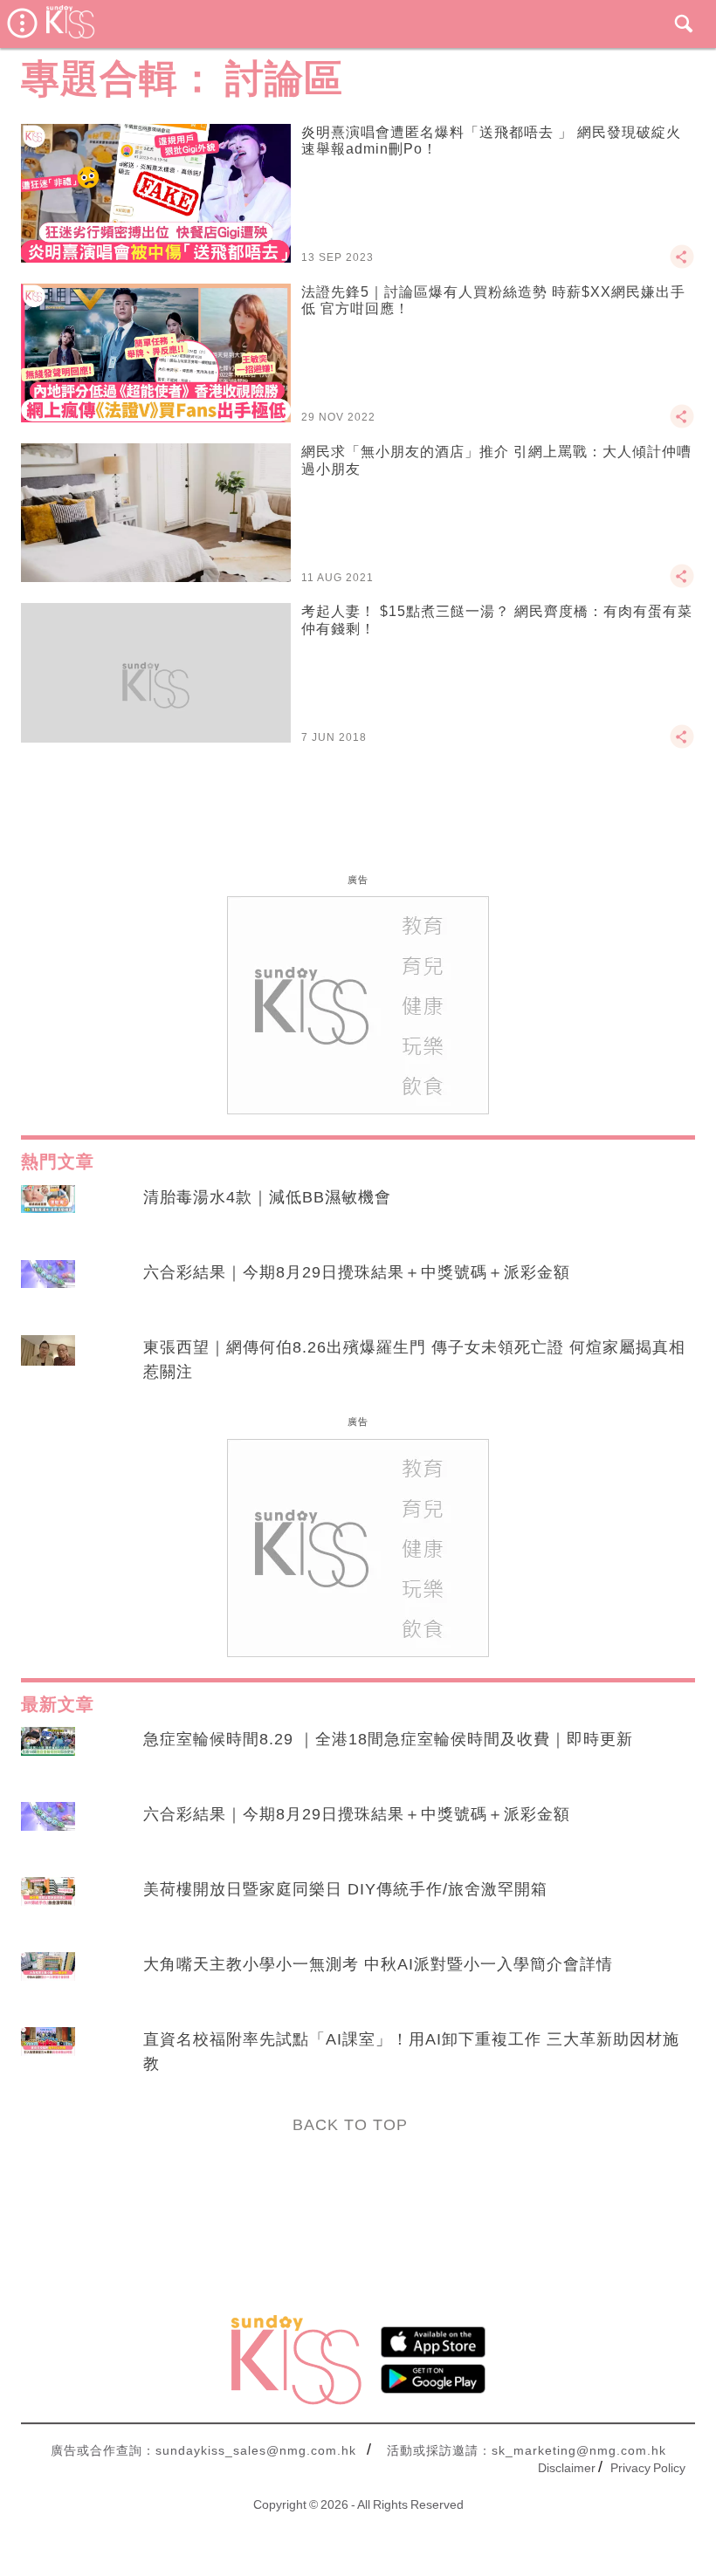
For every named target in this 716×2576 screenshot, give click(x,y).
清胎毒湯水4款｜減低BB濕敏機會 (267, 1197)
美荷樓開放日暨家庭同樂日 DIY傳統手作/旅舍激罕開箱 (345, 1889)
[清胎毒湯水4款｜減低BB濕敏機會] (48, 1214)
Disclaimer (567, 2468)
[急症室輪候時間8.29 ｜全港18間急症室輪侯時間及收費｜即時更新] (48, 1756)
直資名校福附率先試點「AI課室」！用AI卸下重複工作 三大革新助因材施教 (411, 2052)
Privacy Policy (648, 2468)
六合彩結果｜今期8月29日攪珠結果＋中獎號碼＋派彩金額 (357, 1272)
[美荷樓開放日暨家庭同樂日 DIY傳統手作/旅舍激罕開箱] (48, 1906)
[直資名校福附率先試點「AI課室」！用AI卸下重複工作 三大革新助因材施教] (48, 2056)
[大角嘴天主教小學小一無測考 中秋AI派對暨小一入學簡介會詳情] (48, 1981)
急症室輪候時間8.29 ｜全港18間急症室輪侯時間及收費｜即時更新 (388, 1739)
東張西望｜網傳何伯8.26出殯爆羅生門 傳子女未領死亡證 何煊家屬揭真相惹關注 (414, 1360)
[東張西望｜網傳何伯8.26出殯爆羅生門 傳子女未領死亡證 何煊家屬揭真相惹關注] (48, 1364)
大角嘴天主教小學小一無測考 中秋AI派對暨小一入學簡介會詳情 (378, 1964)
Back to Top (350, 2125)
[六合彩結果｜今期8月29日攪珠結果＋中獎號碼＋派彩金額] (48, 1289)
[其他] (682, 264)
